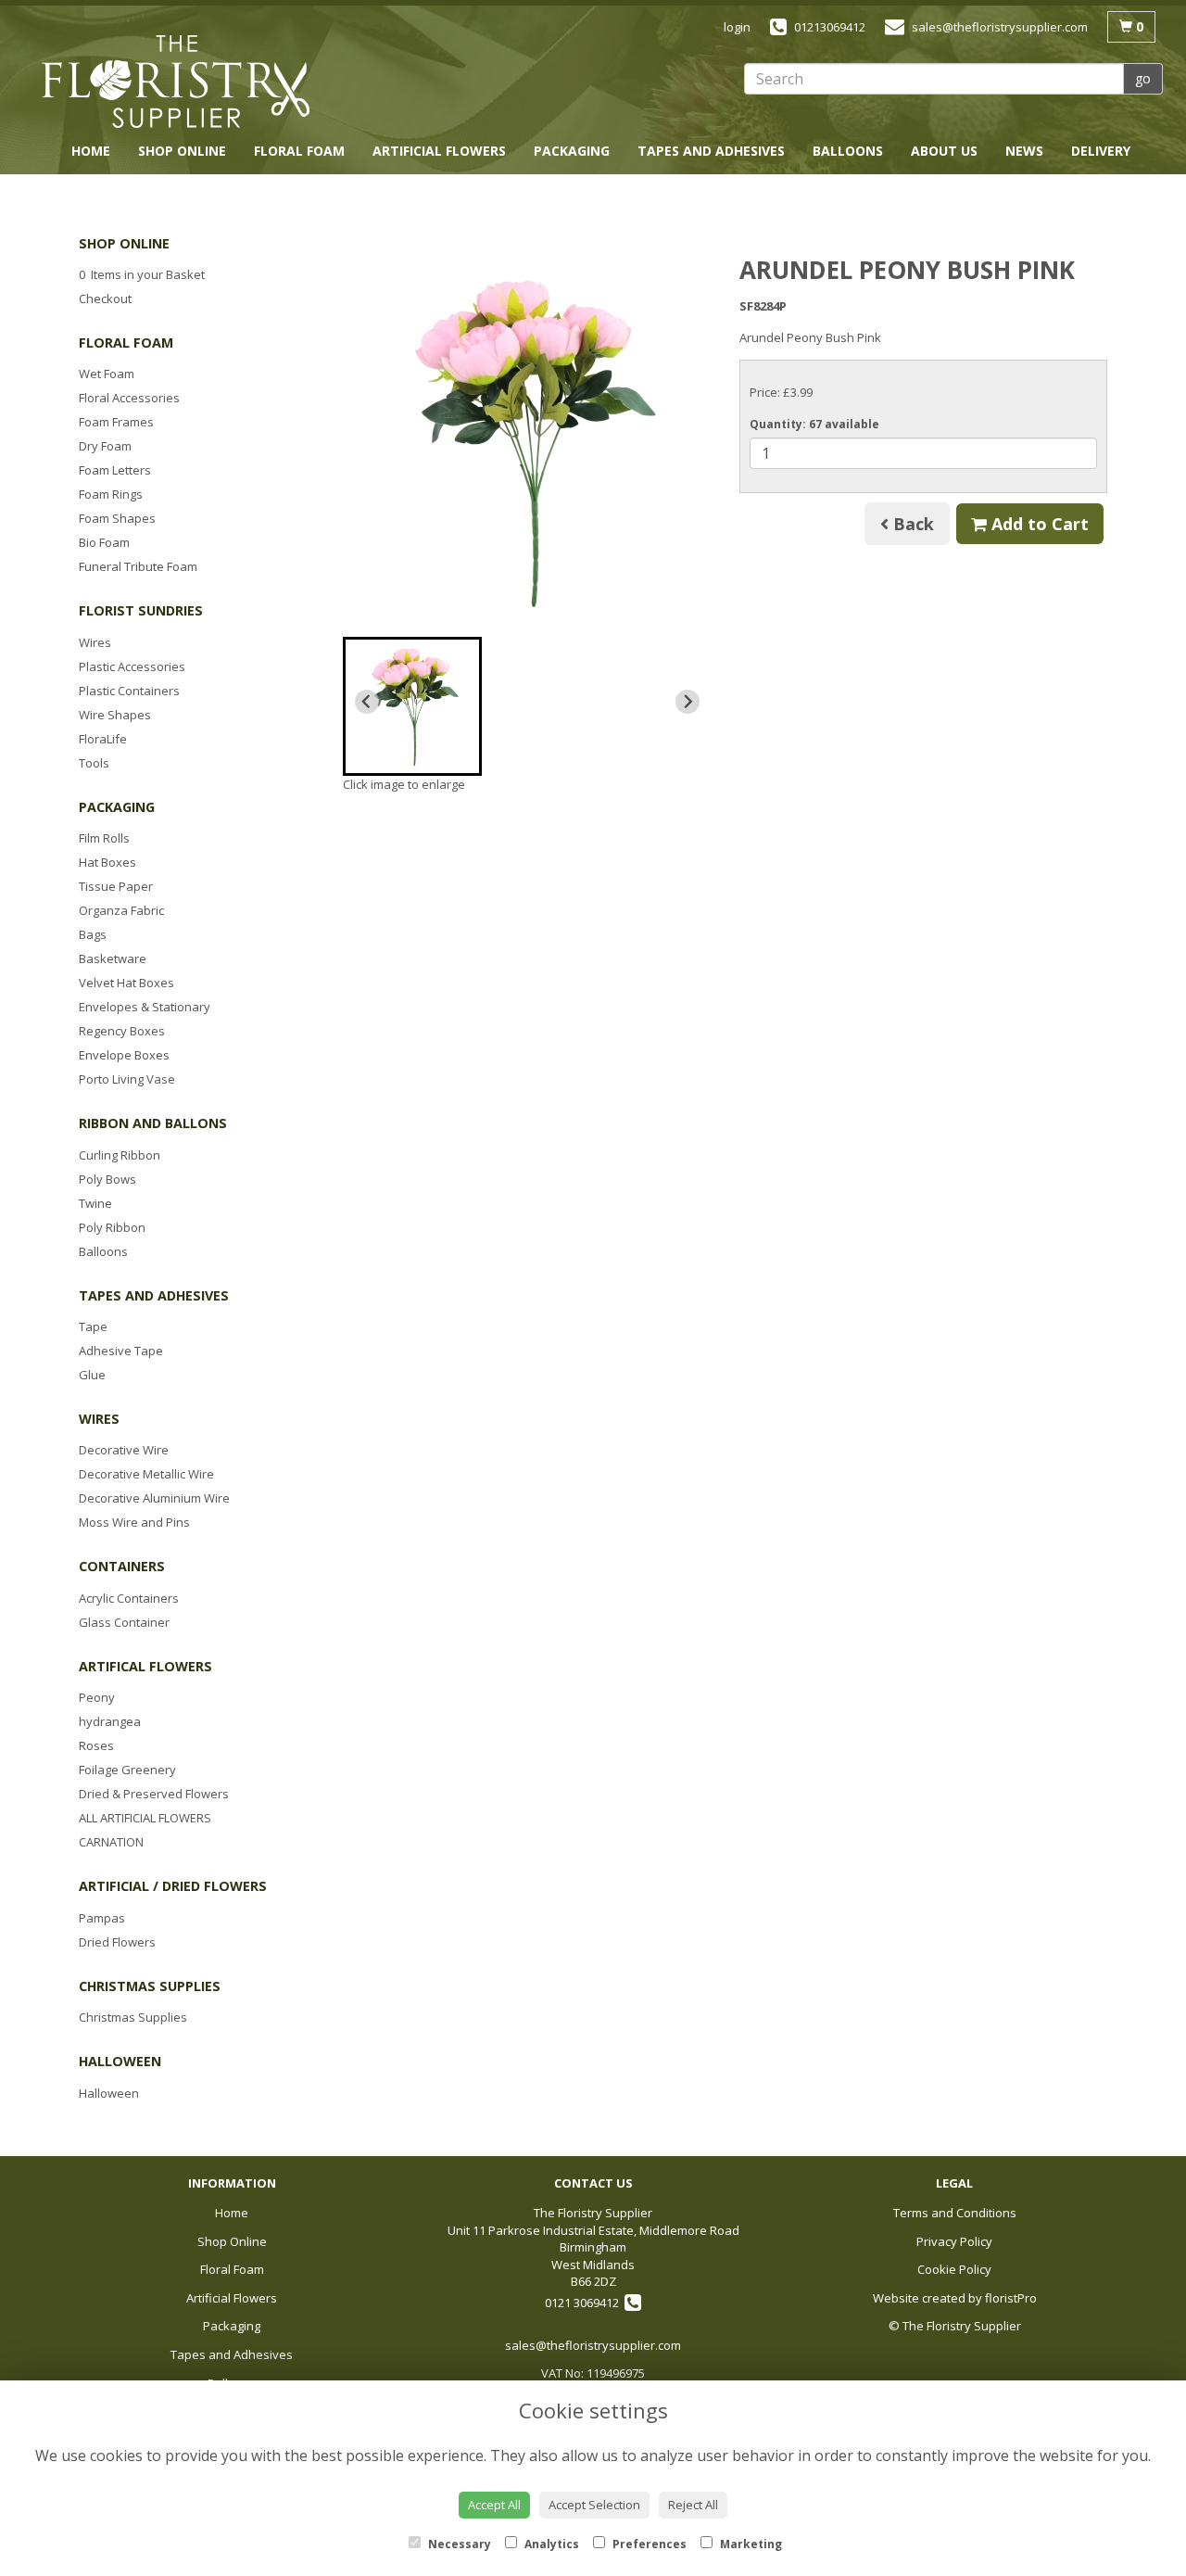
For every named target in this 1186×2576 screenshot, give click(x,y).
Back (911, 524)
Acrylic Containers (129, 1598)
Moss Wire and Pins (134, 1522)
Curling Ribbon (120, 1155)
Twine (95, 1203)
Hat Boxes (107, 862)
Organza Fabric (121, 910)
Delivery (1101, 151)
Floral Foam (299, 151)
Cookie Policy (954, 2269)
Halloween (109, 2093)
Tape (93, 1326)
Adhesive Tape (121, 1351)
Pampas (102, 1918)
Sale (1115, 183)
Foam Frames (116, 422)
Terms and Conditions (955, 2213)
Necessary (458, 2544)
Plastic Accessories (132, 666)
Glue (92, 1375)
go (1143, 78)
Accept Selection (594, 2505)
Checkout (105, 298)
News (1024, 151)
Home (91, 151)
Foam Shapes (117, 518)
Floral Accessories (129, 398)
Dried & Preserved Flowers (154, 1794)
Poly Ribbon (112, 1227)
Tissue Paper (116, 886)
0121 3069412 (585, 2303)
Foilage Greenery (127, 1770)
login (737, 27)
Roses (96, 1745)
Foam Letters (115, 470)
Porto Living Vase (127, 1079)
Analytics (550, 2544)
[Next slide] (688, 702)
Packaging (572, 151)
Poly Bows (107, 1179)
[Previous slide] (367, 702)
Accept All (494, 2505)
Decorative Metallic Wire (146, 1474)
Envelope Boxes (124, 1055)
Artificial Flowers (439, 151)
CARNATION (111, 1842)
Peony (97, 1697)
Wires (95, 642)
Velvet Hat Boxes (126, 983)
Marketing (750, 2544)
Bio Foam (104, 542)
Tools (94, 763)
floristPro (1011, 2298)
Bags (93, 934)
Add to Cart (1038, 524)
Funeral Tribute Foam (138, 566)
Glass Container (124, 1622)
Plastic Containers (129, 691)
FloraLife (103, 739)
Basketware (113, 958)
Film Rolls (104, 838)
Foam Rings (111, 494)
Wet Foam (107, 374)
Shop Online (182, 151)
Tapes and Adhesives (711, 151)
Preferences (648, 2544)
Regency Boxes (122, 1031)
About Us (944, 151)
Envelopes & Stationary (145, 1007)
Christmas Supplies (133, 2017)
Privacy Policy (954, 2241)
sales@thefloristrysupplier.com (593, 2345)
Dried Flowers (117, 1942)
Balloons (848, 151)
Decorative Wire (124, 1450)
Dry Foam (105, 446)
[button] (412, 706)
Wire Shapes (115, 715)
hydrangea (110, 1721)
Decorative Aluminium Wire (154, 1498)
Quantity (814, 424)
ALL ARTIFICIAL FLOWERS (145, 1818)
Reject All (693, 2505)
